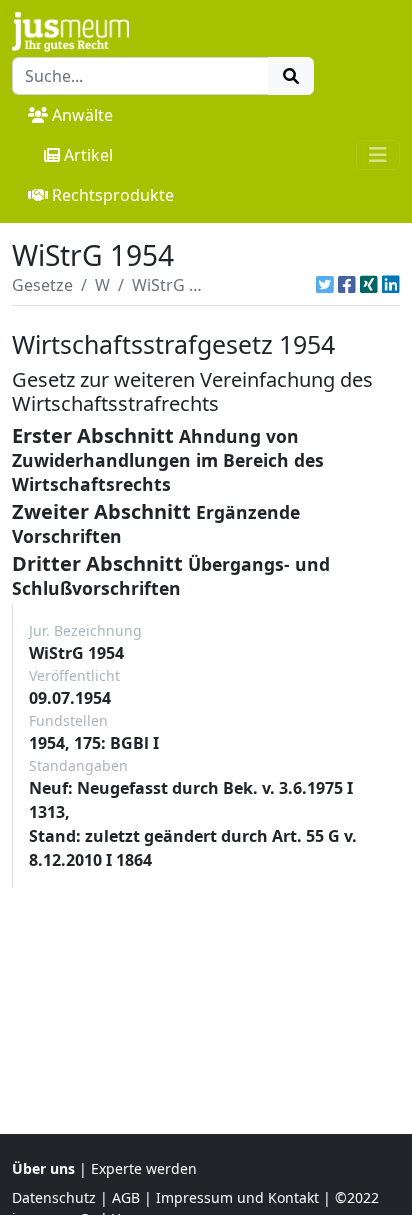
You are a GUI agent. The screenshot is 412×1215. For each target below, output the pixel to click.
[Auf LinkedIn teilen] (391, 285)
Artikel (88, 155)
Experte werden (144, 1168)
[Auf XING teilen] (369, 285)
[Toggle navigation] (378, 155)
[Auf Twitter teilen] (325, 285)
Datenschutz (54, 1197)
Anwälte (82, 115)
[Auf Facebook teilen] (347, 285)
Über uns (43, 1168)
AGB (126, 1197)
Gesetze (42, 285)
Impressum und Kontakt (237, 1197)
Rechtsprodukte (113, 195)
